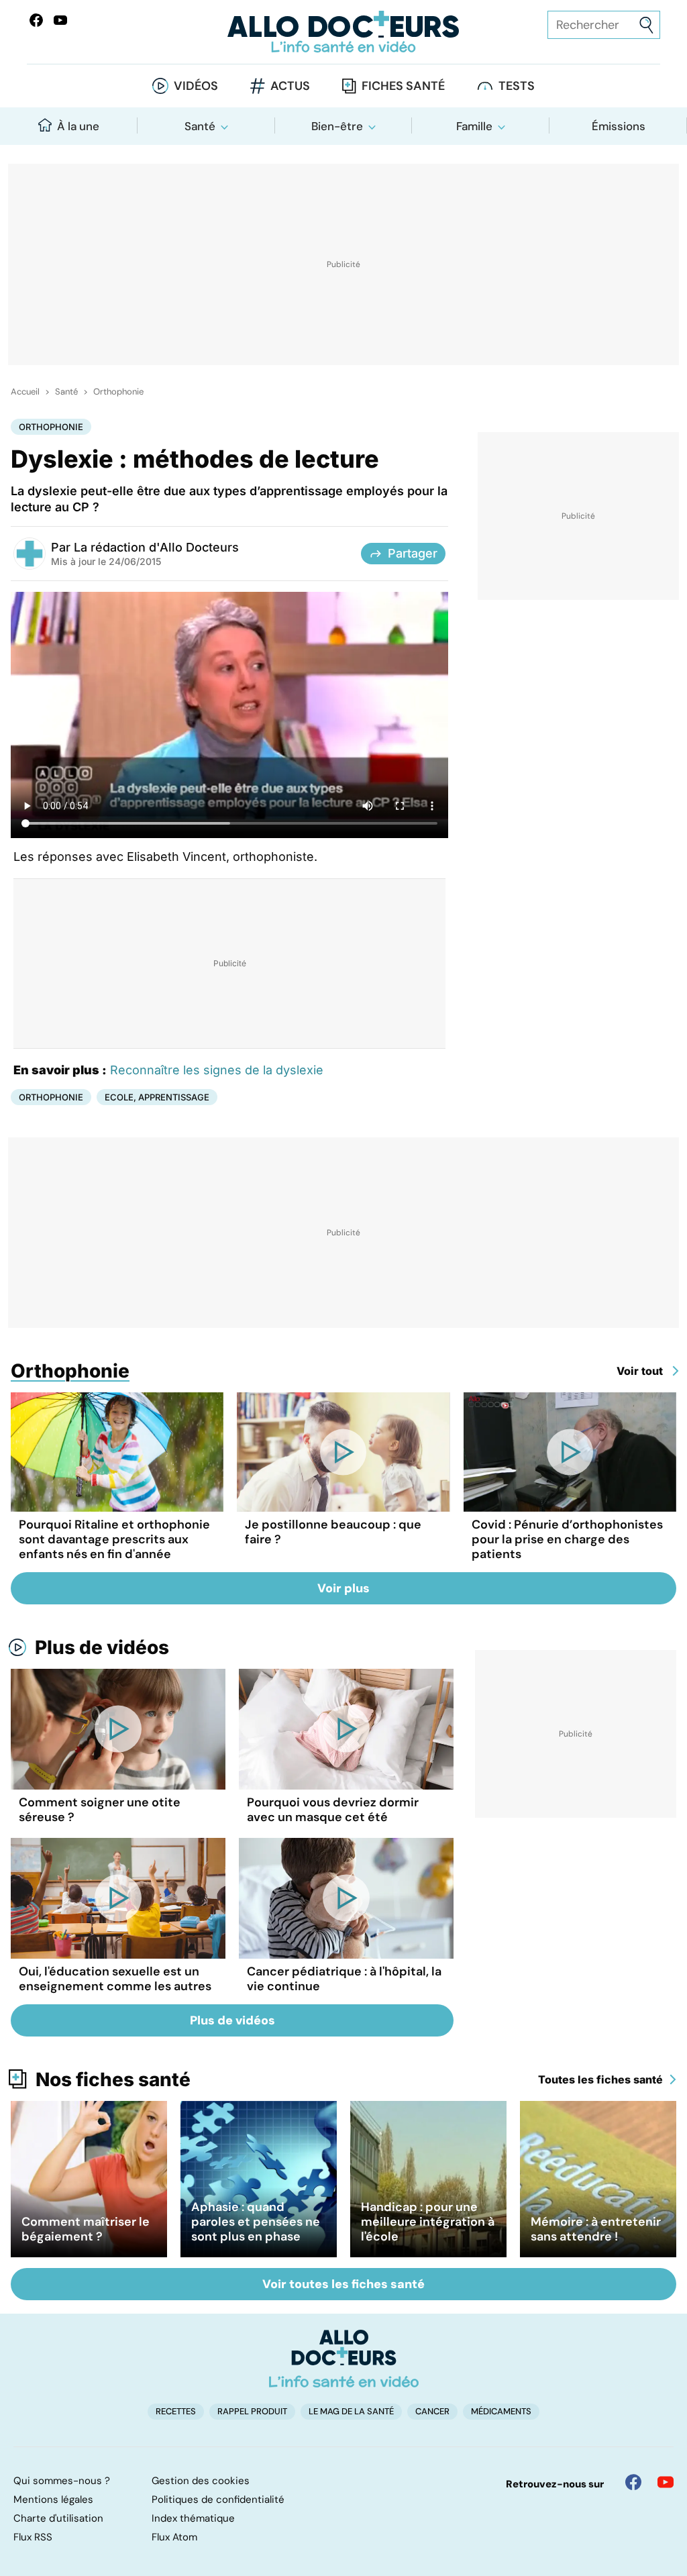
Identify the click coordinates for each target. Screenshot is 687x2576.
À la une (78, 126)
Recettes (176, 2411)
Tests (517, 86)
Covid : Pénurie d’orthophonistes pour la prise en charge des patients (567, 1539)
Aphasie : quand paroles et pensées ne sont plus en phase (256, 2222)
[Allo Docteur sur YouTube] (666, 2482)
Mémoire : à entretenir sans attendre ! (596, 2229)
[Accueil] (344, 2359)
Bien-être (337, 126)
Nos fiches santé (113, 2079)
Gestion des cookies (201, 2481)
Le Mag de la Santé (351, 2411)
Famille (474, 126)
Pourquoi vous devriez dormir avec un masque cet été (333, 1810)
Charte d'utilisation (58, 2518)
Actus (290, 86)
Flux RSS (33, 2537)
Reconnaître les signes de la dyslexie (217, 1070)
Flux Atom (174, 2537)
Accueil (25, 392)
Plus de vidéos (102, 1647)
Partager (413, 553)
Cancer (432, 2411)
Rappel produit (252, 2411)
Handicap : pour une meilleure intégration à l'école (428, 2222)
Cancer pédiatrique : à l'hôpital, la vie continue (344, 1979)
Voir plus (343, 1588)
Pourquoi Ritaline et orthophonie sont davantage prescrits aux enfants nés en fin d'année (114, 1539)
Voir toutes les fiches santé (343, 2284)
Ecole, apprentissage (157, 1097)
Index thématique (193, 2518)
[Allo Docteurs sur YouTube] (60, 20)
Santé (200, 126)
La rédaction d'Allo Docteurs (156, 547)
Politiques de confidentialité (218, 2500)
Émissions (619, 126)
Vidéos (196, 86)
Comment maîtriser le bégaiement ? (86, 2229)
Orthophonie (118, 392)
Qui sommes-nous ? (62, 2481)
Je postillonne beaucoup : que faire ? (333, 1532)
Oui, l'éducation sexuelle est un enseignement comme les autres (115, 1979)
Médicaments (501, 2411)
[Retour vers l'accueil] (343, 32)
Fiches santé (403, 86)
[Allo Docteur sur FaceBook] (36, 20)
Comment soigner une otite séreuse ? (100, 1810)
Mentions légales (53, 2500)
